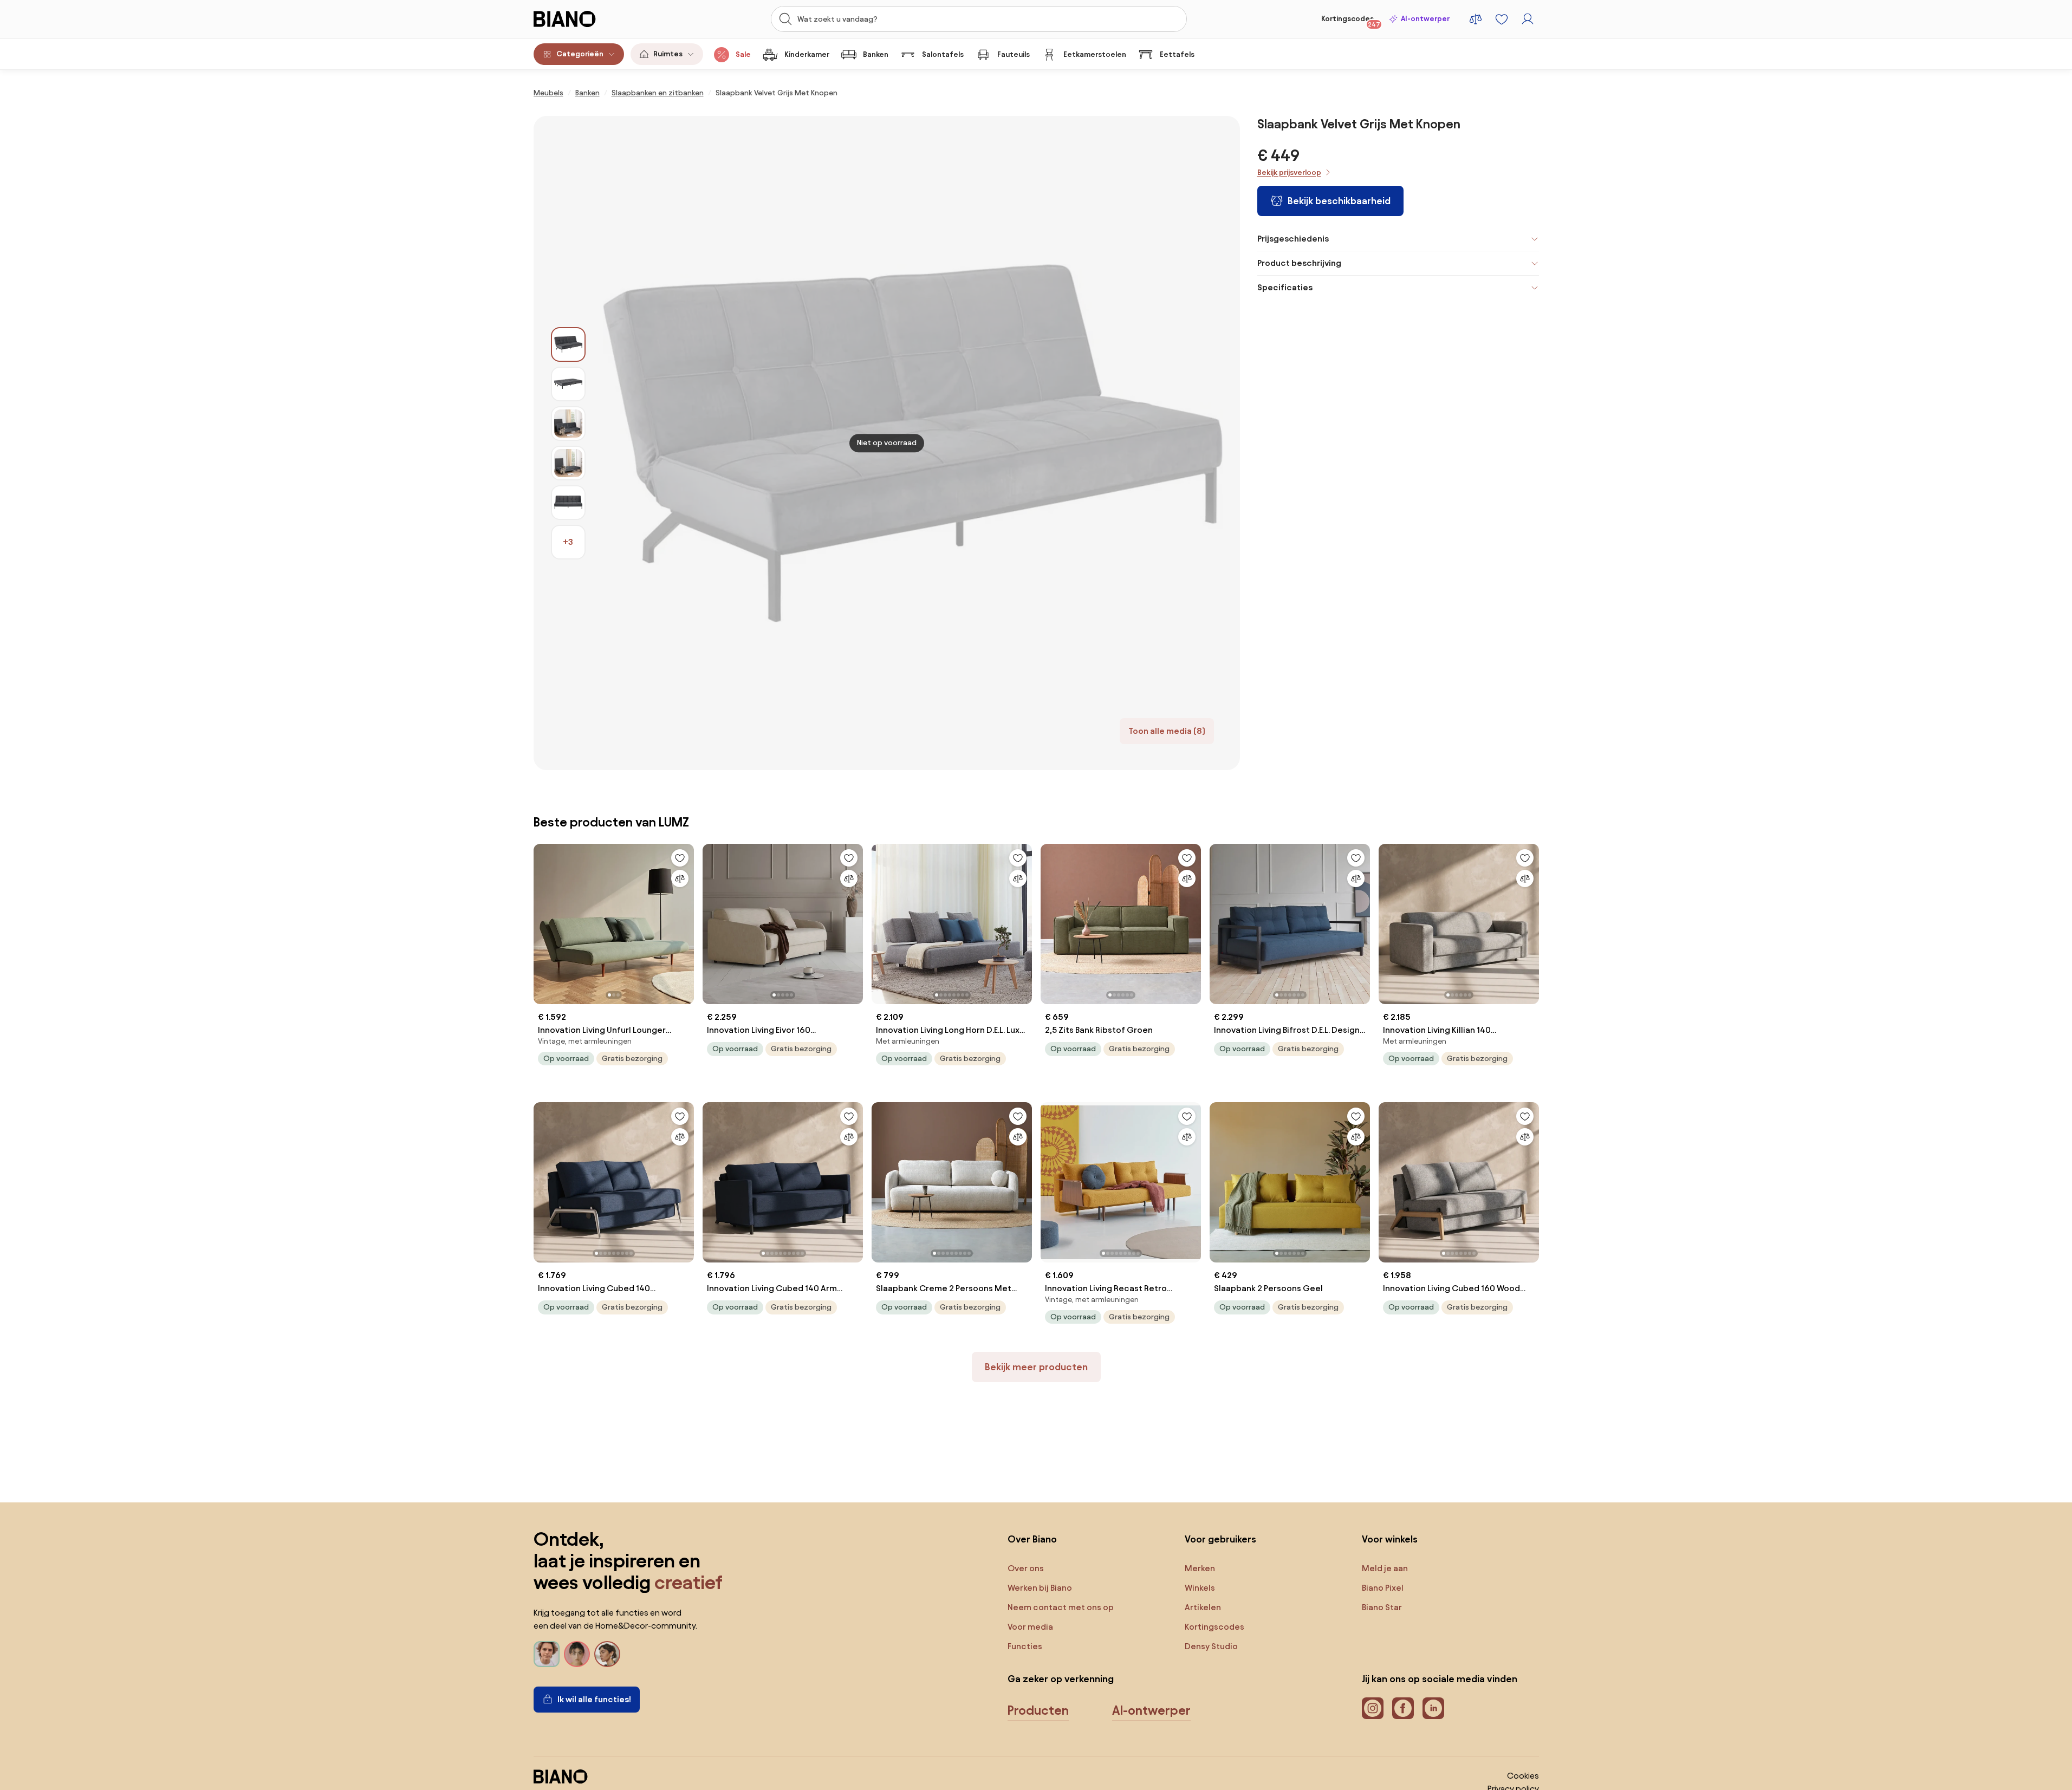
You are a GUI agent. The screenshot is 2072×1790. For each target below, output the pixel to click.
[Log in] (1528, 19)
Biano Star (1382, 1607)
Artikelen (1203, 1607)
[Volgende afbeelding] (685, 921)
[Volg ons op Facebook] (1403, 1708)
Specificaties (1285, 287)
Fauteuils (1014, 54)
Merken (1200, 1568)
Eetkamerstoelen (1095, 54)
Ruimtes (668, 54)
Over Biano (1032, 1539)
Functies (1025, 1646)
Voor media (1030, 1627)
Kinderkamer (807, 54)
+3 (568, 542)
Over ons (1026, 1568)
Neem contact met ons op (1061, 1607)
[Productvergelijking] (1476, 19)
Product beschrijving (1299, 263)
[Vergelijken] (680, 878)
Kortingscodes (1351, 21)
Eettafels (1177, 54)
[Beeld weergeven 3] (568, 424)
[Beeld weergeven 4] (568, 463)
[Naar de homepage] (589, 19)
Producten (1038, 1710)
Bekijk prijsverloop (1289, 173)
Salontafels (943, 54)
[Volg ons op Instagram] (1373, 1708)
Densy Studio (1211, 1646)
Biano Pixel (1383, 1588)
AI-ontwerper (1425, 19)
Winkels (1200, 1588)
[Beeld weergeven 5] (568, 503)
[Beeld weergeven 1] (568, 344)
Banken (876, 54)
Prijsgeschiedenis (1293, 239)
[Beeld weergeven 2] (568, 384)
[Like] (680, 858)
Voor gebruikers (1220, 1539)
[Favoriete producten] (1502, 19)
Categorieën (580, 54)
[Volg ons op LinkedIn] (1433, 1708)
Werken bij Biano (1040, 1588)
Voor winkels (1390, 1539)
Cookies (1523, 1776)
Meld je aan (1385, 1568)
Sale (743, 54)
